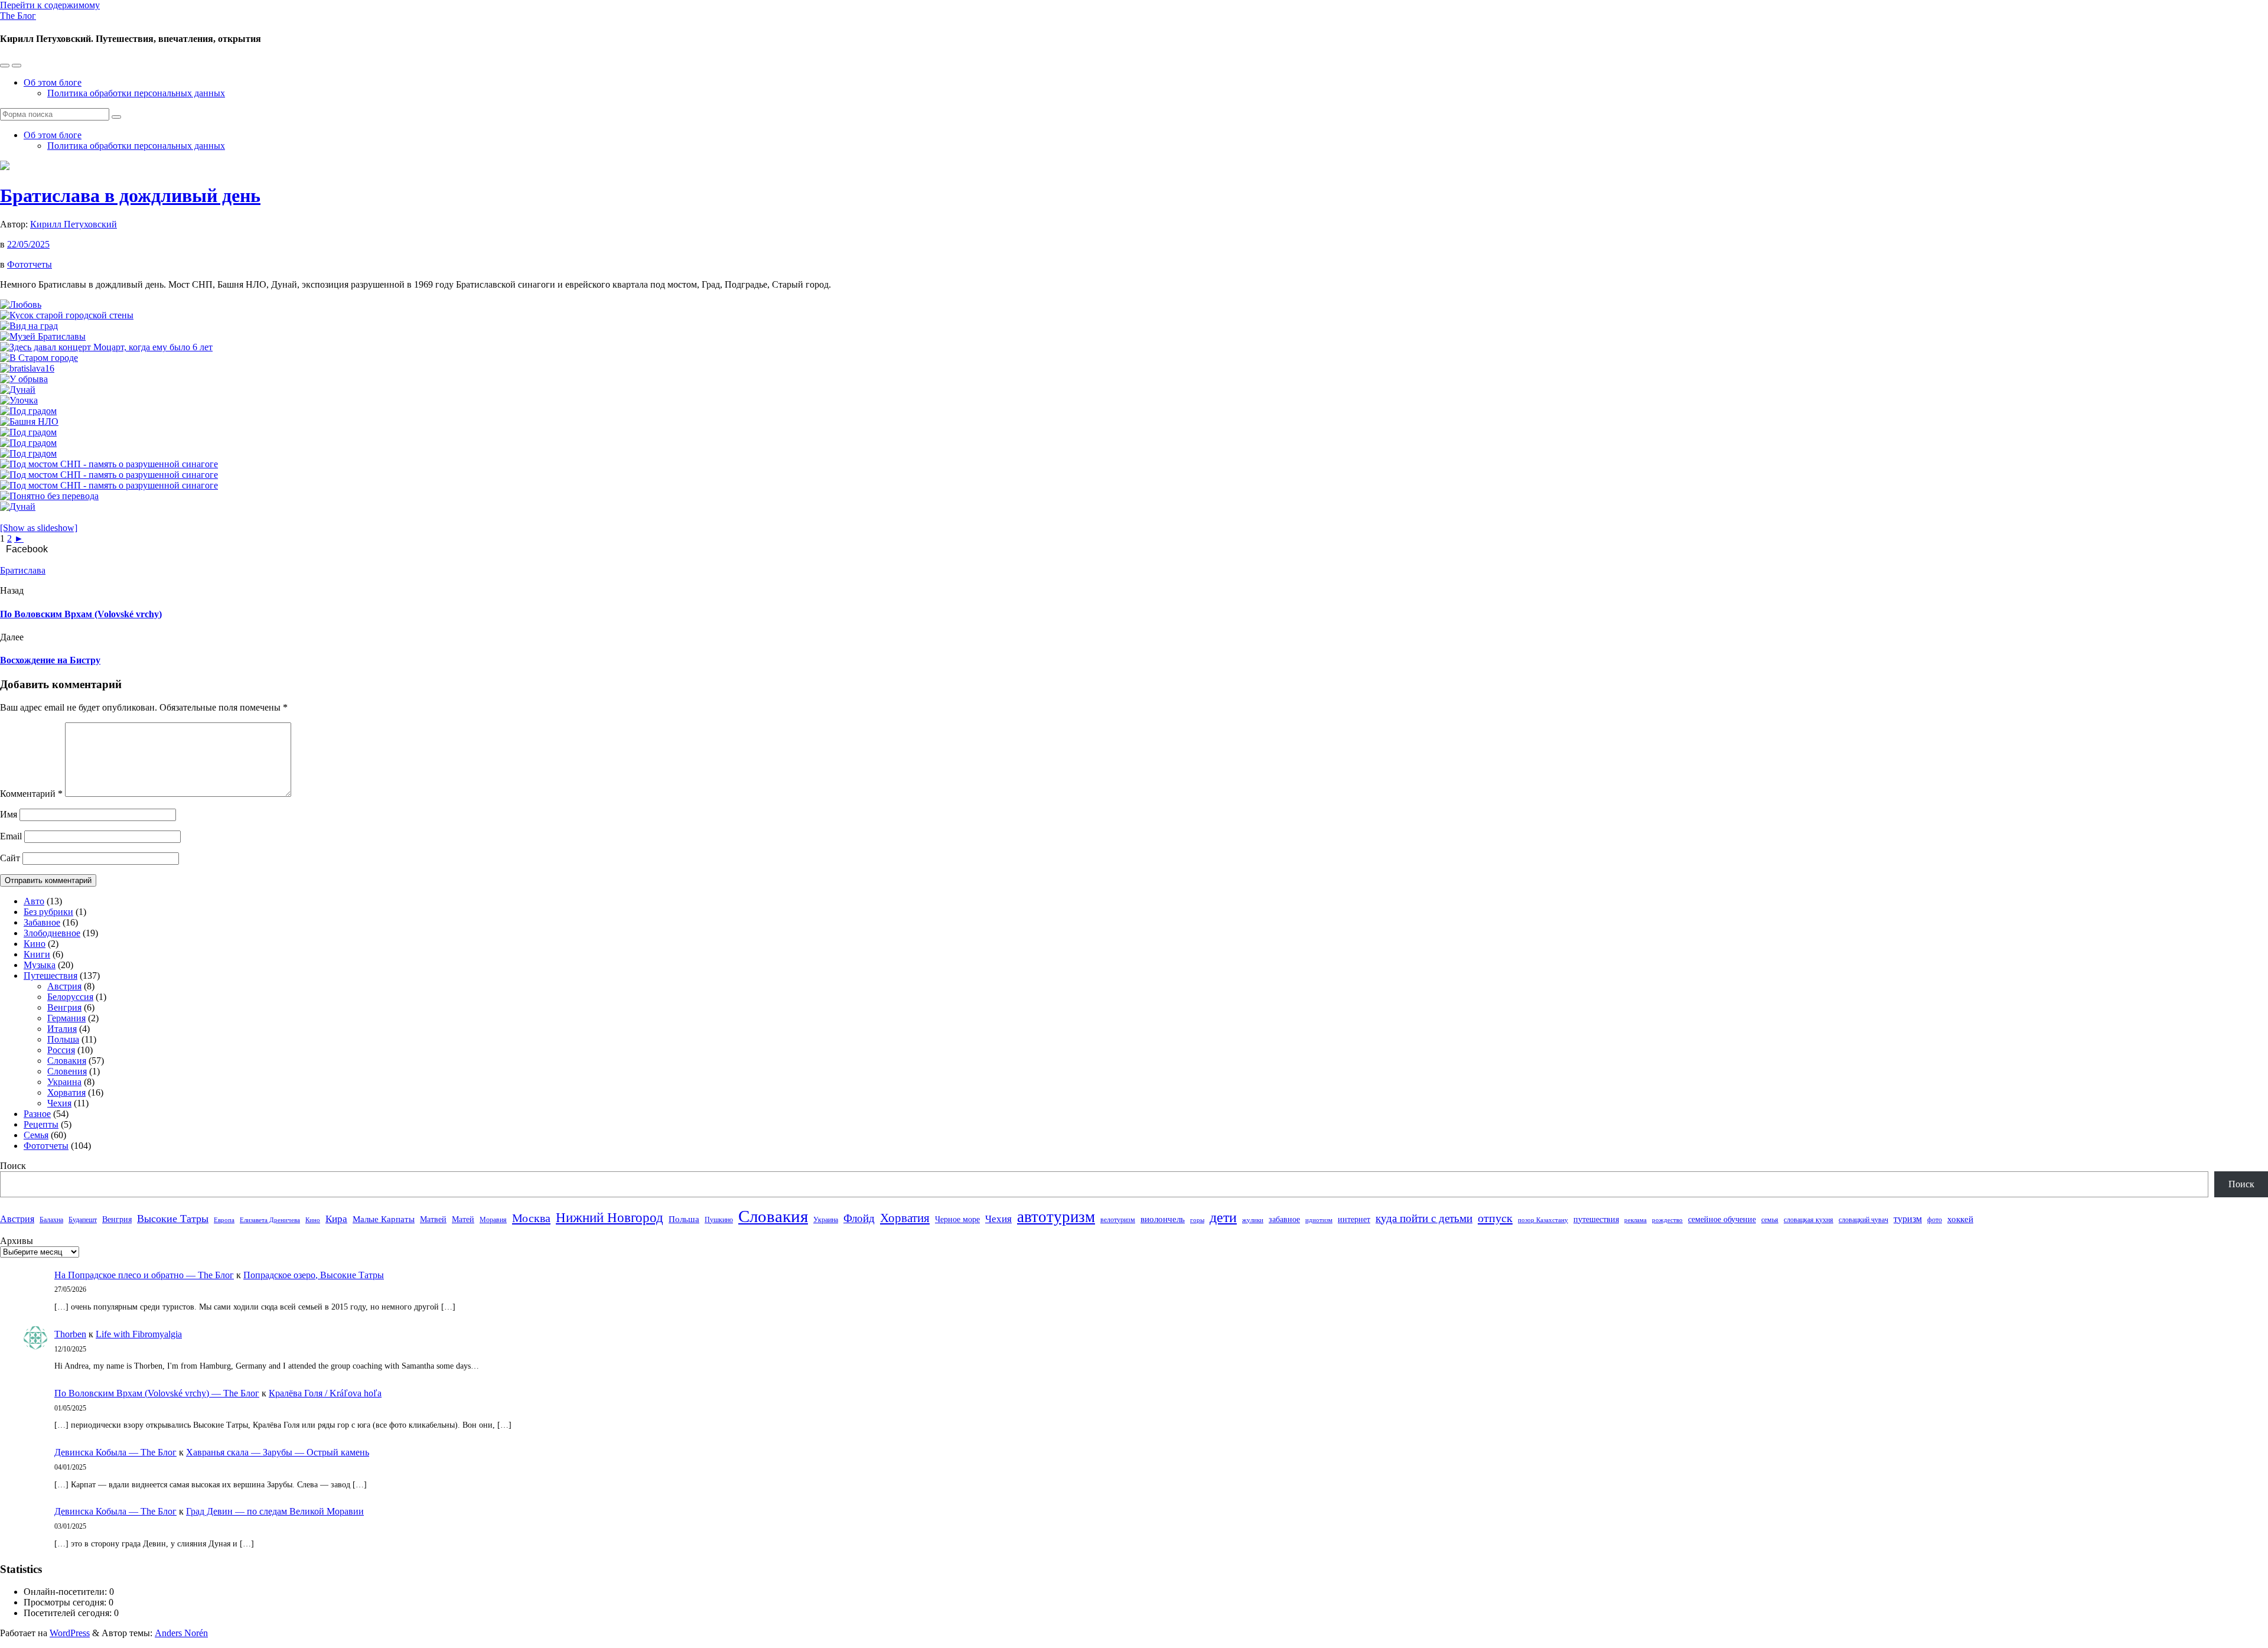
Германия (66, 1018)
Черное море (957, 1219)
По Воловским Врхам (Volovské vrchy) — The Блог (157, 1393)
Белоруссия (70, 997)
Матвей (433, 1219)
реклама (1635, 1220)
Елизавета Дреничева (270, 1220)
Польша (63, 1039)
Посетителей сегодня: (69, 1613)
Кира (336, 1219)
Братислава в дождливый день (130, 196)
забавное (1284, 1219)
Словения (67, 1071)
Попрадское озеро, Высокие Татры (314, 1275)
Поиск (13, 1166)
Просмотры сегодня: (66, 1602)
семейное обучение (1722, 1219)
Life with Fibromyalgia (139, 1334)
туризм (1908, 1219)
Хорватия (66, 1092)
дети (1223, 1217)
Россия (61, 1050)
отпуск (1495, 1218)
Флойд (859, 1218)
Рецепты (41, 1124)
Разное (37, 1114)
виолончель (1163, 1219)
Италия (62, 1029)
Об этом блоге (53, 82)
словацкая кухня (1808, 1220)
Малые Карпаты (384, 1219)
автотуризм (1056, 1217)
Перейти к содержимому (50, 5)
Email (11, 836)
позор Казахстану (1543, 1220)
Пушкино (719, 1220)
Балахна (51, 1220)
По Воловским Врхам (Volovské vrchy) (81, 614)
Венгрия (64, 1007)
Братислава (23, 570)
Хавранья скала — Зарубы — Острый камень (278, 1452)
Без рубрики (48, 912)
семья (1770, 1220)
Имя (9, 814)
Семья (36, 1135)
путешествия (1596, 1219)
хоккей (1960, 1219)
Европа (224, 1220)
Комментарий (31, 794)
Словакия (67, 1061)
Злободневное (52, 933)
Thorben (70, 1334)
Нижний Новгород (610, 1218)
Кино (35, 944)
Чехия (59, 1103)
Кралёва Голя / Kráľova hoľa (325, 1393)
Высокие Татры (173, 1219)
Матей (463, 1219)
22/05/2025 (28, 244)
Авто (34, 901)
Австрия (64, 986)
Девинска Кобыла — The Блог (115, 1452)
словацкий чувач (1863, 1220)
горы (1197, 1220)
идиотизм (1319, 1220)
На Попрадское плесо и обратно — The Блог (144, 1275)
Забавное (42, 922)
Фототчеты (30, 264)
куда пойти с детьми (1424, 1218)
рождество (1667, 1220)
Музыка (40, 965)
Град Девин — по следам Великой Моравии (275, 1511)
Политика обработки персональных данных (136, 93)
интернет (1354, 1219)
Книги (37, 954)
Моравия (493, 1220)
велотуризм (1118, 1220)
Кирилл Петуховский (74, 224)
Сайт (10, 858)
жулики (1253, 1220)
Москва (531, 1218)
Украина (64, 1082)
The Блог (18, 16)
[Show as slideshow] (39, 528)
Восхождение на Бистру (50, 660)
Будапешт (83, 1220)
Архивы (17, 1241)
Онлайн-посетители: (66, 1592)
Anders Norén (181, 1633)
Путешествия (50, 976)
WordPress (70, 1633)
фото (1935, 1220)
